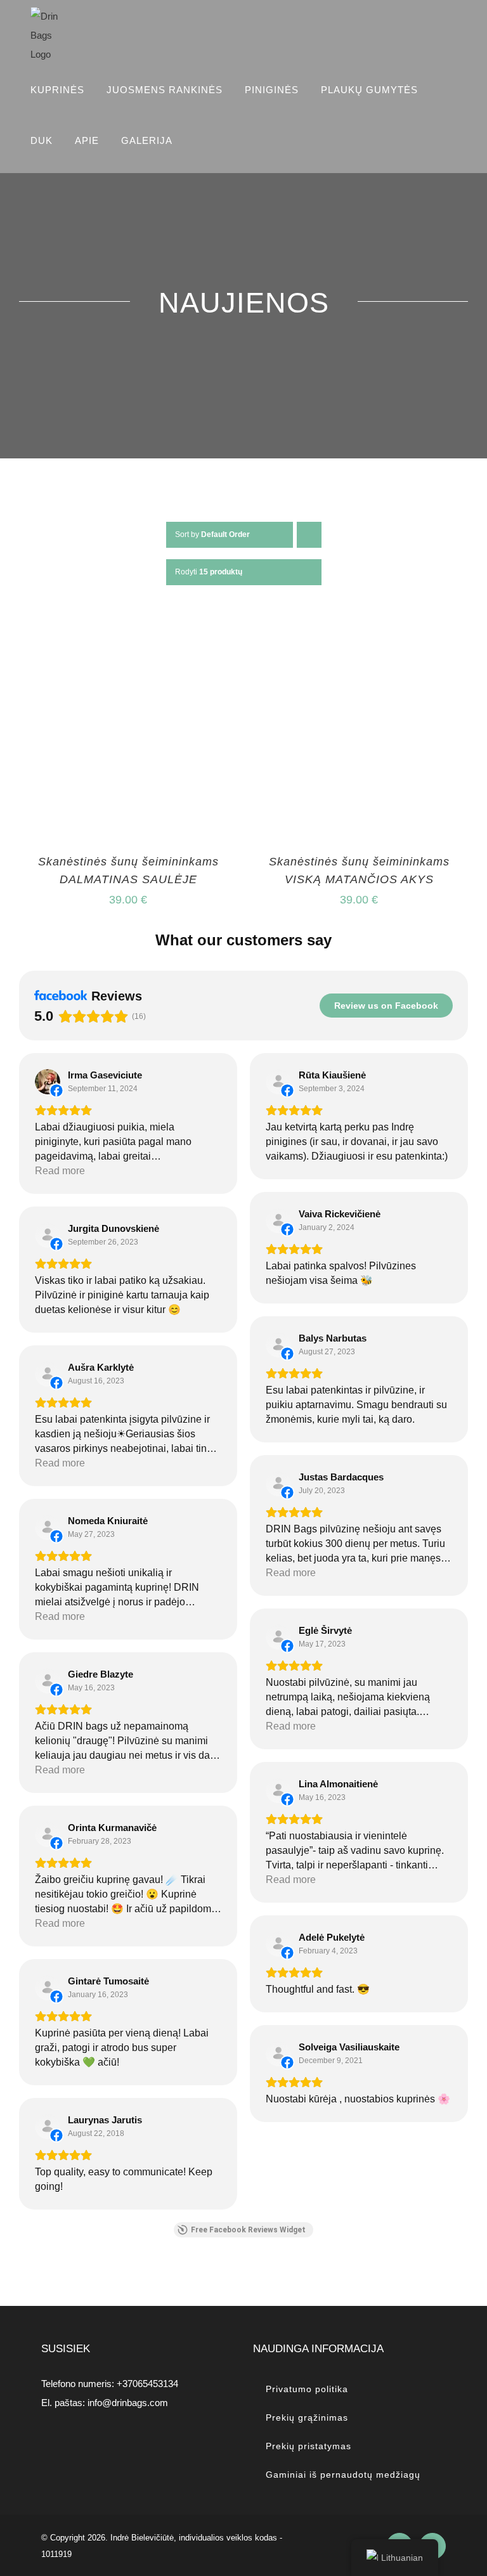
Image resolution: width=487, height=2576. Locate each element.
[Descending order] (309, 535)
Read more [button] (60, 1171)
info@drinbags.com (128, 2403)
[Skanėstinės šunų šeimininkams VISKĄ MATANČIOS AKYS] (359, 631)
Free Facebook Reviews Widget (248, 2230)
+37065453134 (147, 2384)
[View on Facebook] (48, 1082)
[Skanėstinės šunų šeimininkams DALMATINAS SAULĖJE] (128, 631)
